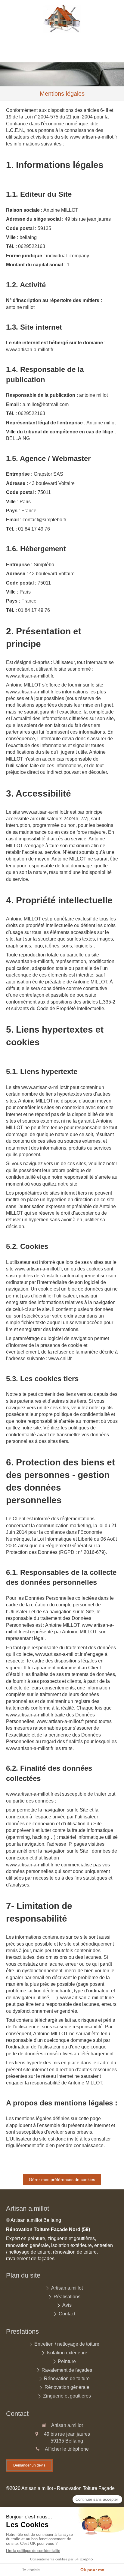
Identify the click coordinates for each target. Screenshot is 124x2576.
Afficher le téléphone (67, 2449)
